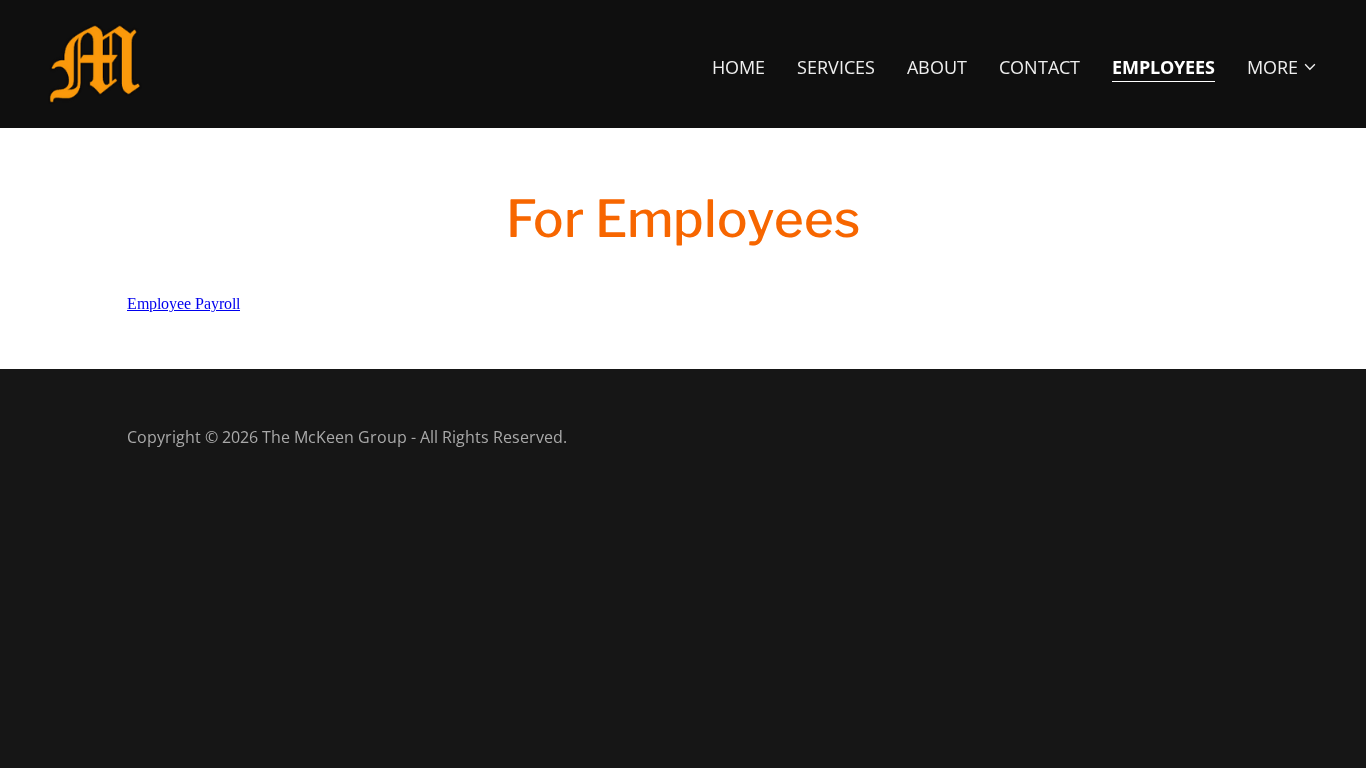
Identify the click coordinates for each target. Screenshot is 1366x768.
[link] (95, 62)
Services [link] (836, 67)
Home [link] (738, 67)
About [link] (937, 67)
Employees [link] (1163, 67)
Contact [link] (1039, 67)
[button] (1282, 67)
